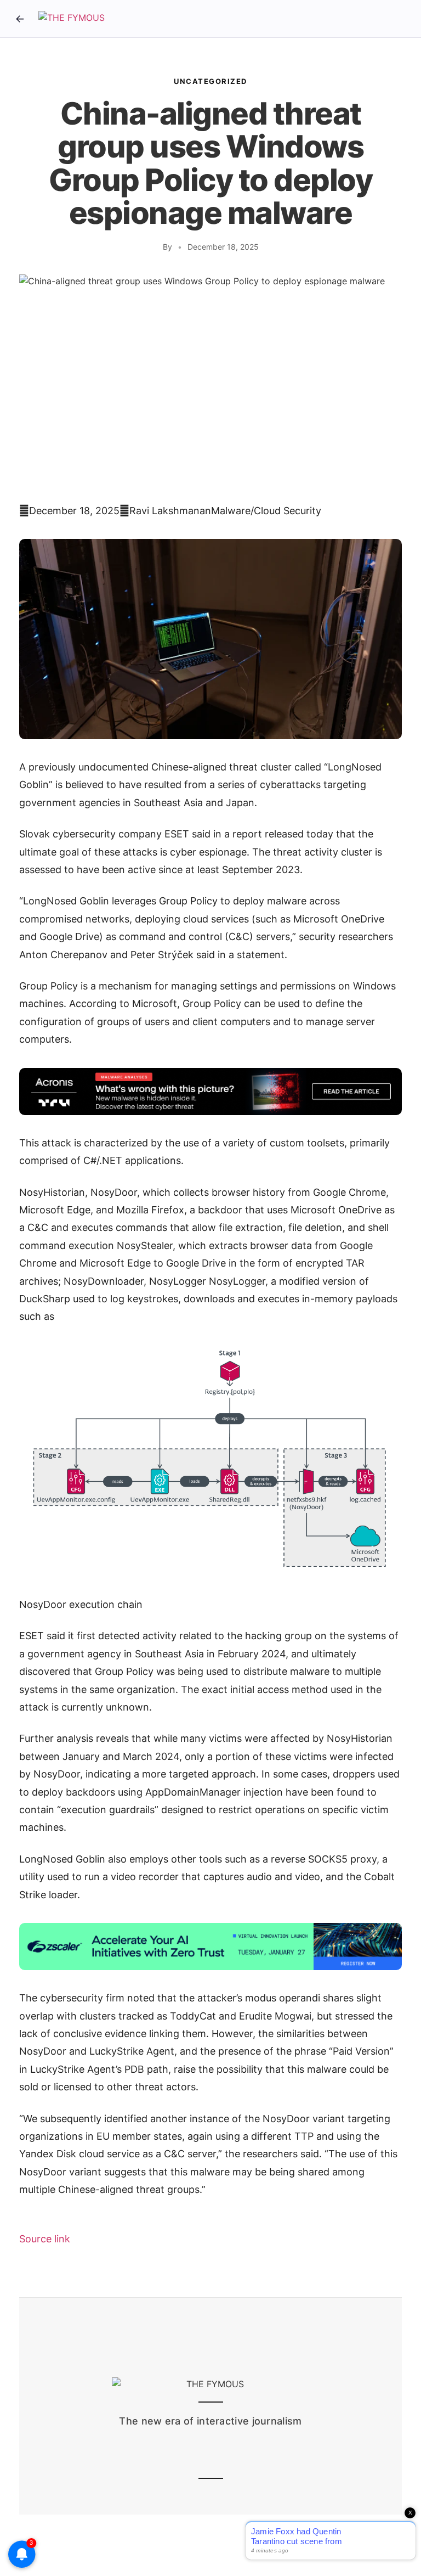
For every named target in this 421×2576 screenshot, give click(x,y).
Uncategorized (210, 81)
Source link (45, 2239)
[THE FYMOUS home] (72, 19)
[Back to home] (20, 19)
